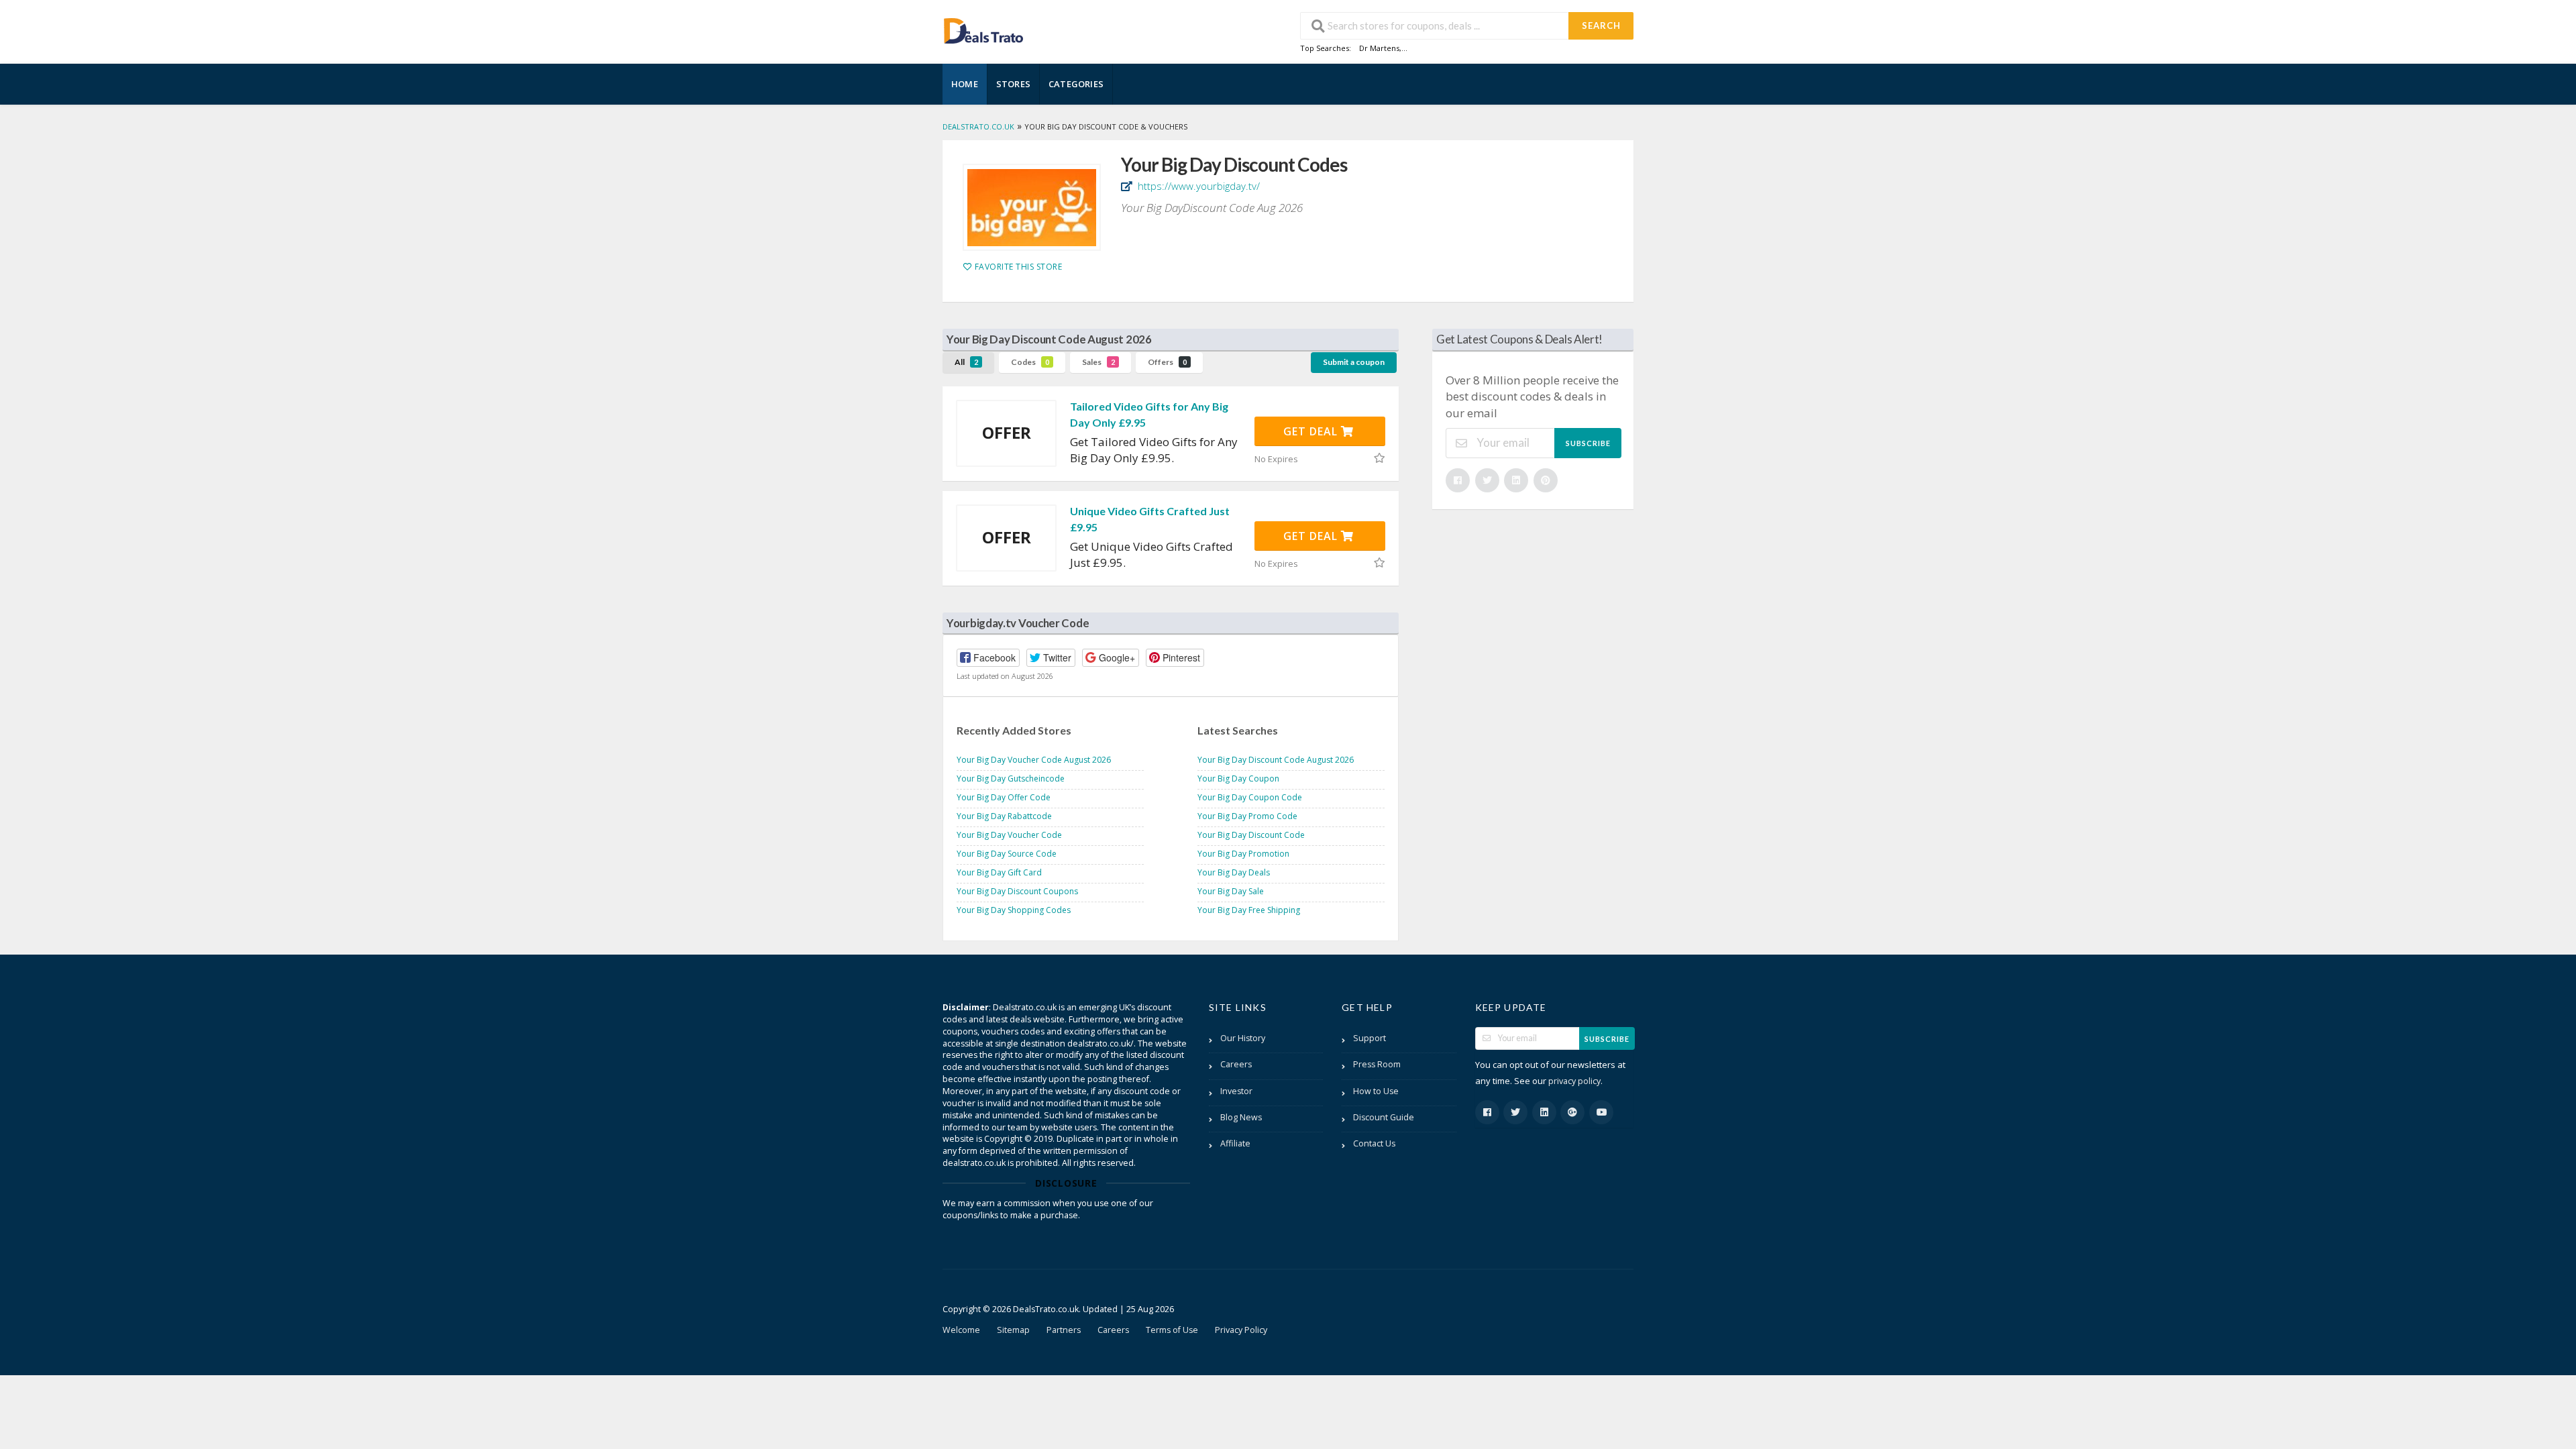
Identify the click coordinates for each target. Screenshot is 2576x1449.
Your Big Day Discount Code (1251, 835)
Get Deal (1312, 431)
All (966, 362)
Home (965, 84)
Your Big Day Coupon (1238, 779)
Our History (1243, 1038)
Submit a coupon (1354, 362)
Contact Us (1374, 1143)
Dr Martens (1379, 48)
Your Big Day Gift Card (999, 872)
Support (1370, 1038)
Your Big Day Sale (1231, 891)
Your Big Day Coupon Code (1250, 797)
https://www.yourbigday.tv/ (1197, 186)
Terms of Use (1172, 1330)
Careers (1236, 1064)
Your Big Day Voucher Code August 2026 (1034, 760)
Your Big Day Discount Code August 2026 (1276, 760)
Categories (1076, 84)
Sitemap (1013, 1330)
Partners (1064, 1330)
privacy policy (1574, 1081)
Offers (1167, 362)
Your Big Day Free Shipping (1249, 910)
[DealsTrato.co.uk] (983, 29)
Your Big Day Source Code (1007, 854)
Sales (1098, 362)
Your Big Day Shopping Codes (1014, 910)
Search (1601, 25)
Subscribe (1588, 443)
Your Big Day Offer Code (1004, 797)
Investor (1236, 1091)
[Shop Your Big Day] (1032, 207)
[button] (988, 658)
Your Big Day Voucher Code (1009, 835)
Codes (1030, 362)
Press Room (1377, 1064)
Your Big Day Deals (1234, 872)
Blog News (1241, 1117)
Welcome (961, 1330)
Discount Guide (1384, 1117)
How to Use (1376, 1091)
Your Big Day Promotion (1243, 854)
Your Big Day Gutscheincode (1011, 779)
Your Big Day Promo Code (1247, 816)
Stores (1013, 84)
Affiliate (1235, 1143)
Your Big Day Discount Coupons (1017, 891)
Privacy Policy (1241, 1330)
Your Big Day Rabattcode (1004, 816)
